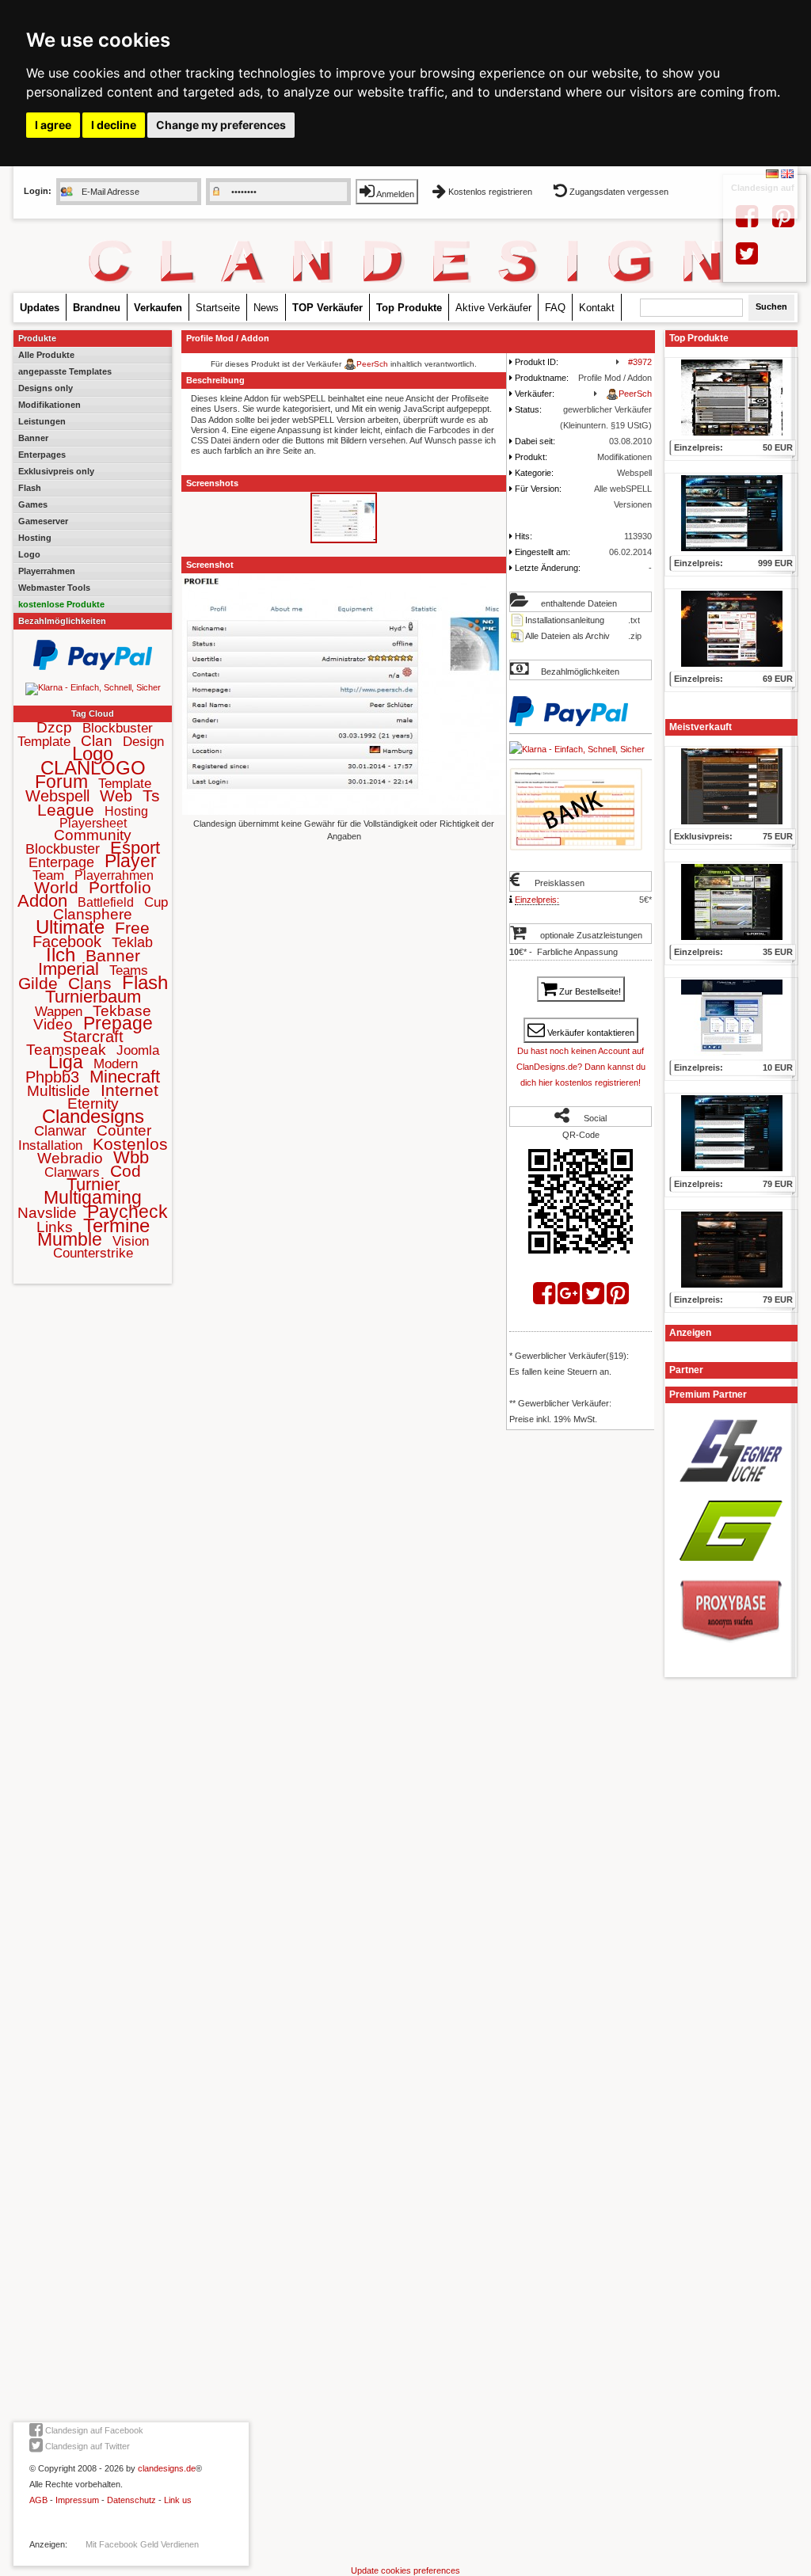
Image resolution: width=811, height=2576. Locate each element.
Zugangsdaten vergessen (618, 192)
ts (151, 795)
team (48, 875)
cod (126, 1171)
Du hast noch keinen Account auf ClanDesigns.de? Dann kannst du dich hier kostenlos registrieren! (581, 1067)
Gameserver (43, 521)
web (116, 796)
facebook (67, 942)
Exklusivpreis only (56, 471)
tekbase (122, 1011)
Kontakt (597, 308)
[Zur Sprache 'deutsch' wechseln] (772, 175)
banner (113, 955)
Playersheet (93, 823)
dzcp (54, 727)
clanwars (72, 1172)
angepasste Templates (65, 371)
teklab (132, 942)
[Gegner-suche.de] (731, 1487)
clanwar (60, 1131)
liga (66, 1062)
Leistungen (42, 421)
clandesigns (93, 1116)
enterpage (61, 862)
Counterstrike (93, 1253)
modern (116, 1064)
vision (131, 1241)
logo (93, 753)
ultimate (70, 927)
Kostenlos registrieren (490, 192)
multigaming (93, 1197)
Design (143, 742)
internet (129, 1090)
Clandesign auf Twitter (86, 2446)
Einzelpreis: (537, 900)
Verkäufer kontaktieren (590, 1033)
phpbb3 (52, 1077)
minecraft (125, 1077)
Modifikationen (49, 405)
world (56, 887)
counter (124, 1130)
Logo (29, 554)
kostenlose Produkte (61, 604)
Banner (33, 438)
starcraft (93, 1037)
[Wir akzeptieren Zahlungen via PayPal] (93, 667)
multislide (59, 1091)
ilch (61, 955)
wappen (59, 1012)
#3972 (640, 362)
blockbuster (63, 849)
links (55, 1227)
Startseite (218, 308)
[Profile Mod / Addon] (344, 541)
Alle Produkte (46, 355)
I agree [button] (53, 125)
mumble (70, 1239)
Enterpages (42, 455)
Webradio (70, 1158)
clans (90, 983)
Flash (30, 488)
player (131, 861)
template (125, 784)
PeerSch (372, 364)
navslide (47, 1213)
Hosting (35, 538)
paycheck (128, 1212)
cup (156, 902)
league (66, 810)
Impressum (77, 2500)
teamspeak (66, 1050)
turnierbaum (93, 997)
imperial (69, 969)
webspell (57, 796)
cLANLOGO (93, 768)
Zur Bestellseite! (589, 991)
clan (97, 741)
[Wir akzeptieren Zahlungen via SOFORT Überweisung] (93, 687)
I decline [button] (114, 125)
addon (42, 901)
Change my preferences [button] (221, 125)
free (132, 928)
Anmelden (394, 194)
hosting (126, 811)
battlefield (106, 902)
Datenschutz (131, 2500)
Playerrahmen (47, 571)
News (266, 308)
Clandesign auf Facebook (93, 2430)
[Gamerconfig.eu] (731, 1566)
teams (129, 970)
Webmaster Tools (54, 588)
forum (61, 782)
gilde (38, 983)
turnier (93, 1184)
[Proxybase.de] (731, 1648)
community (93, 835)
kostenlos (130, 1144)
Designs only (46, 388)
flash (145, 982)
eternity (93, 1103)
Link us (178, 2500)
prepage (118, 1023)
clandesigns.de (167, 2468)
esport (135, 848)
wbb (131, 1157)
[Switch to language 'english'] (787, 175)
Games (33, 504)
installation (50, 1145)
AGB (38, 2500)
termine (116, 1225)
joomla (138, 1050)
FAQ (555, 308)
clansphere (93, 914)
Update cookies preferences (405, 2570)
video (53, 1024)
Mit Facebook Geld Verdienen (142, 2544)
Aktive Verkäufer (493, 308)
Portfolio (120, 887)
